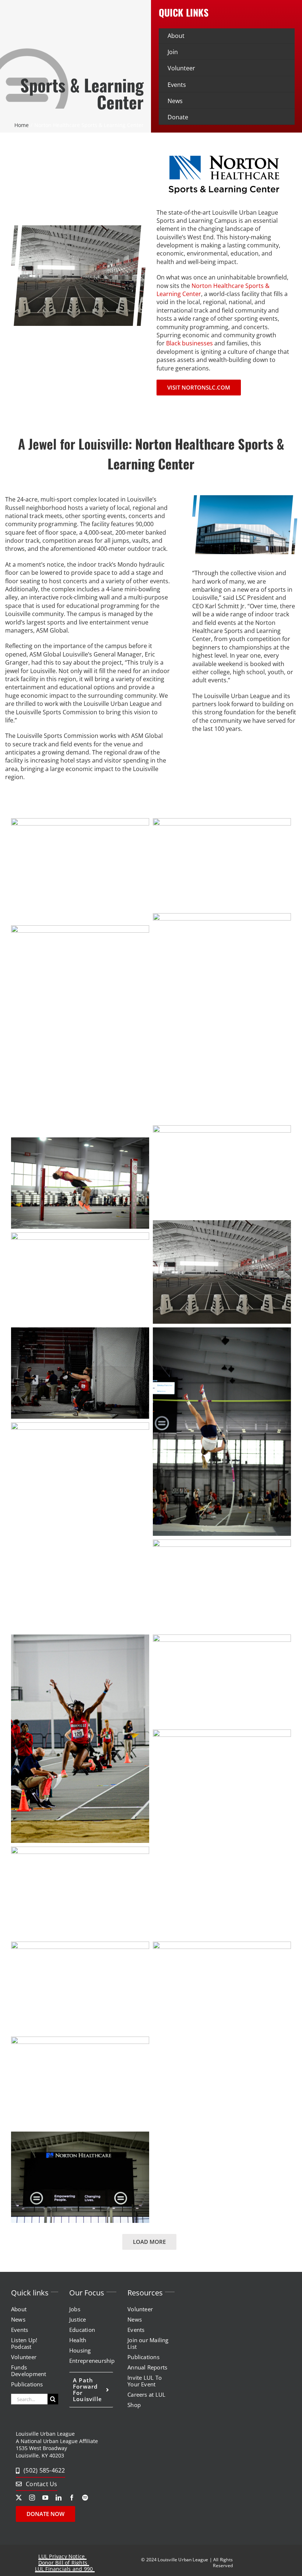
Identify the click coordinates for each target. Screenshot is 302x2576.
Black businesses (189, 343)
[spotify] (85, 2498)
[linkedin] (59, 2498)
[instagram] (32, 2498)
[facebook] (72, 2498)
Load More (149, 2242)
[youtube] (45, 2498)
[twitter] (19, 2498)
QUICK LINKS (184, 12)
